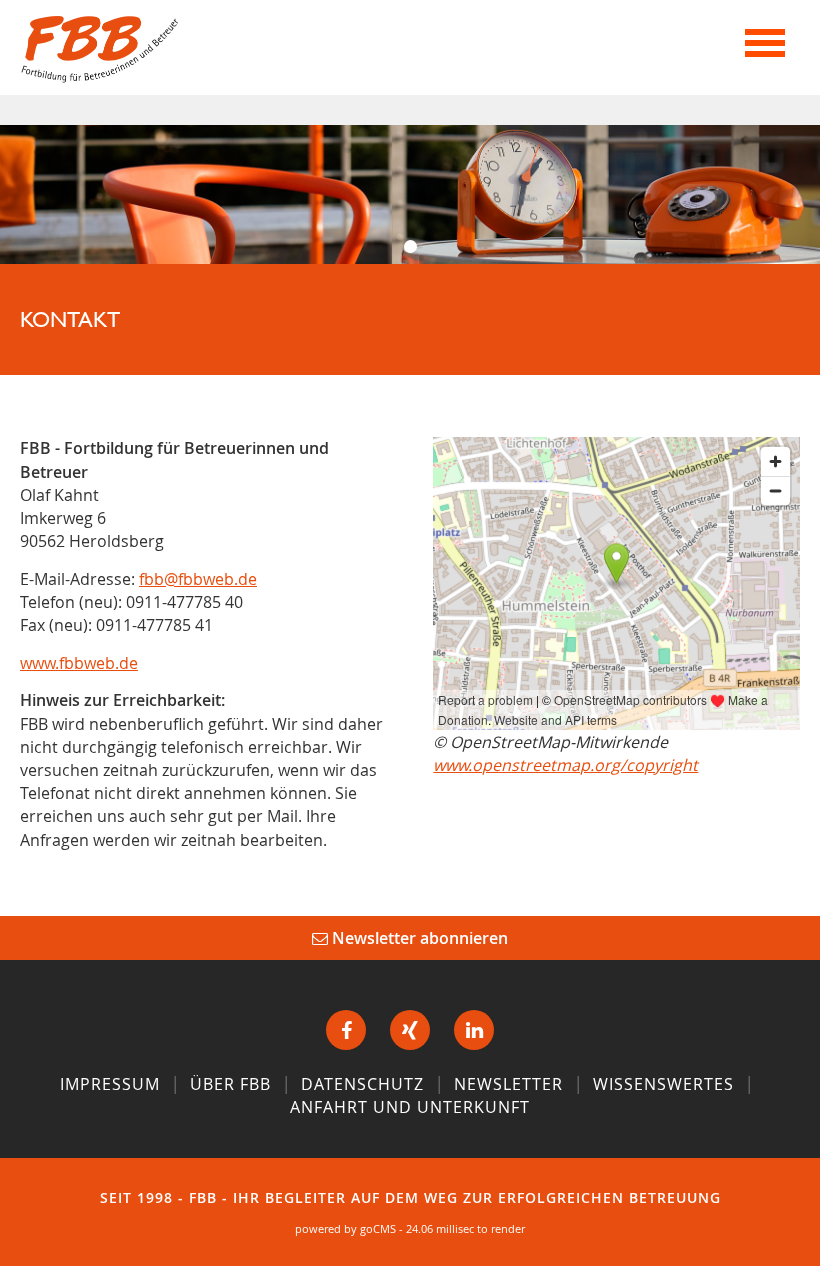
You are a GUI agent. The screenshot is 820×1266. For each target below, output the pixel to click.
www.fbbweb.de (79, 663)
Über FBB (230, 1084)
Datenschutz (362, 1084)
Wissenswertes (663, 1084)
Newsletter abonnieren (418, 938)
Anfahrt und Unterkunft (410, 1107)
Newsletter (508, 1084)
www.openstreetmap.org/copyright (565, 765)
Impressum (110, 1084)
